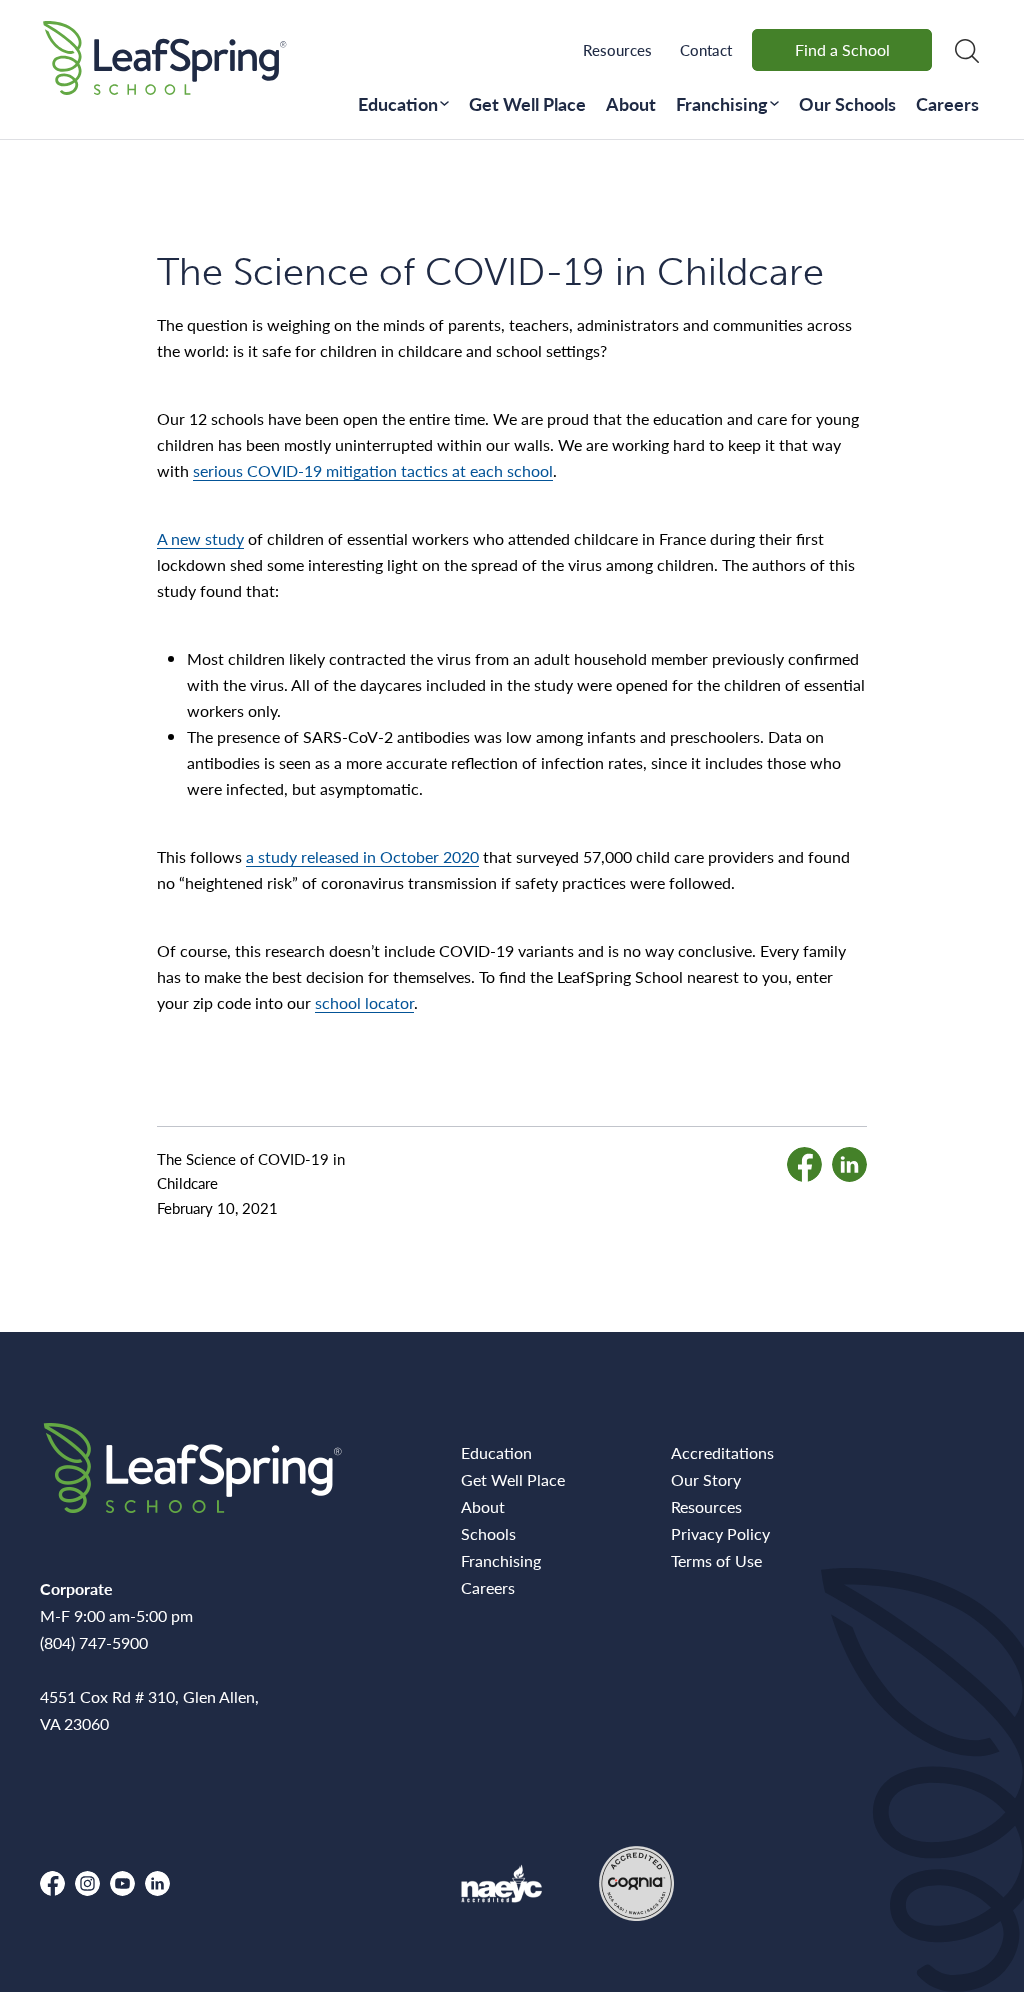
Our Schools (847, 103)
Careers (947, 103)
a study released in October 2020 (362, 856)
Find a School (842, 49)
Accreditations (722, 1452)
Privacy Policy (720, 1533)
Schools (488, 1533)
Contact (706, 49)
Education (398, 103)
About (631, 103)
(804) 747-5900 (94, 1642)
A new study (200, 538)
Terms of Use (716, 1560)
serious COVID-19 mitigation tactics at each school (373, 470)
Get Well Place (527, 103)
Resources (617, 49)
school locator (364, 1002)
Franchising (722, 103)
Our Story (706, 1479)
